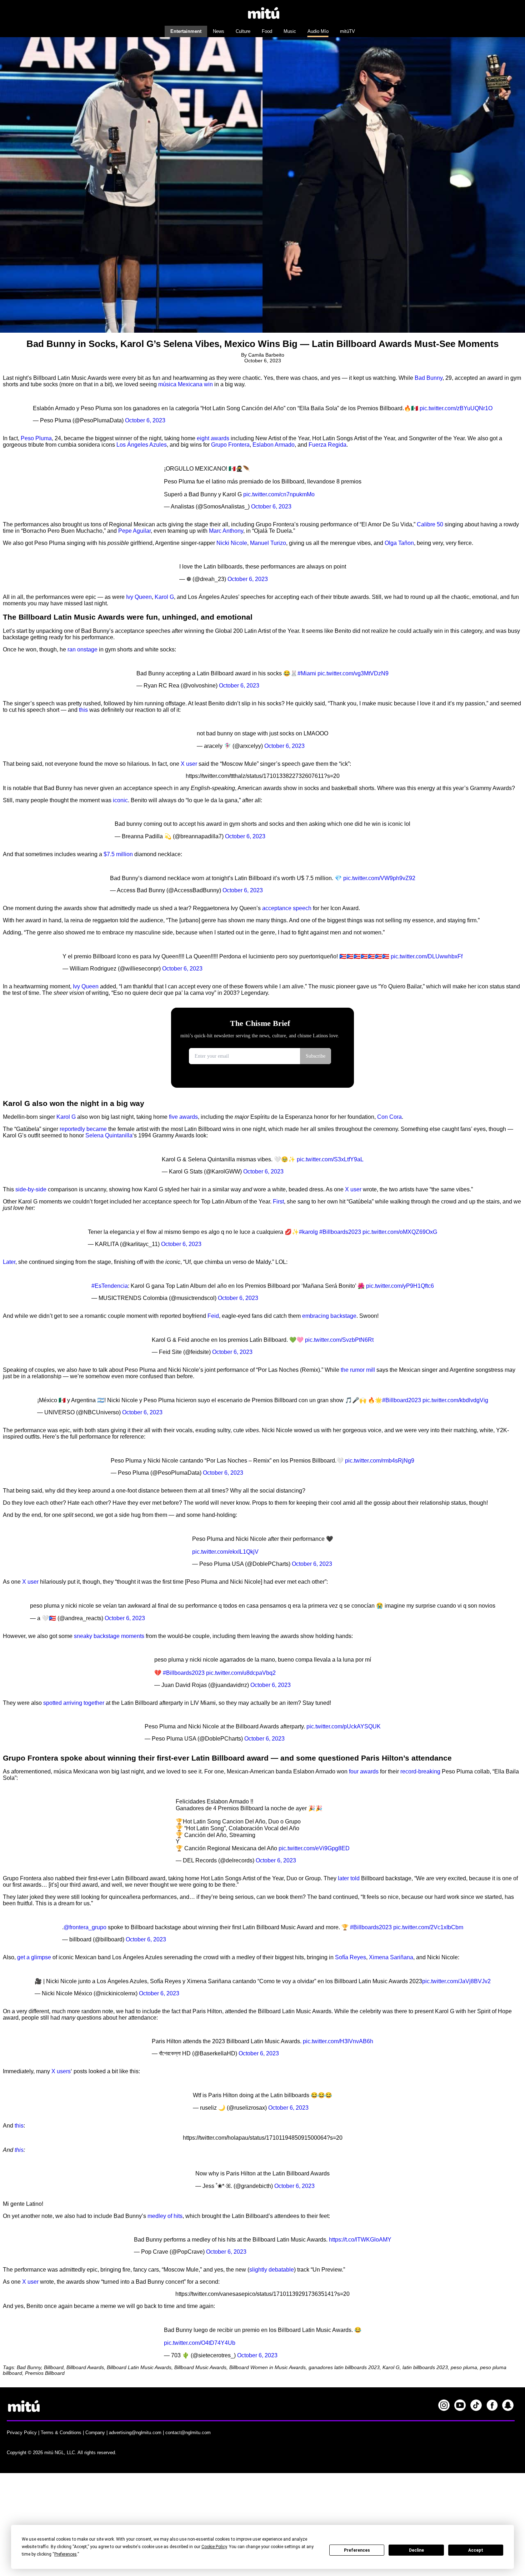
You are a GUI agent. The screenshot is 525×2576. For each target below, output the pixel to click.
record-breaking (420, 1771)
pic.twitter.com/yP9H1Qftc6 (400, 1286)
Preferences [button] (66, 2554)
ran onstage (82, 649)
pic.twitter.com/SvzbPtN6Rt (339, 1340)
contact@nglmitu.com (188, 2433)
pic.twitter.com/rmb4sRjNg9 (380, 1461)
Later (9, 1262)
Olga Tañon (399, 543)
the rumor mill (358, 1370)
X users (61, 2071)
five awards (183, 1117)
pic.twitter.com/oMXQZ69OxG (400, 1232)
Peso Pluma (36, 438)
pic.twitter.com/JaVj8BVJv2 (456, 1981)
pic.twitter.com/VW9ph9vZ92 (379, 878)
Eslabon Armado (274, 445)
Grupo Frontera (230, 445)
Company (95, 2433)
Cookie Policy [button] (214, 2547)
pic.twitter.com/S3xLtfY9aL (330, 1159)
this (83, 710)
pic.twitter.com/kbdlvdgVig (455, 1400)
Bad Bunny (429, 378)
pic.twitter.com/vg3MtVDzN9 (353, 673)
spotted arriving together (74, 1703)
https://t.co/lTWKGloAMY (360, 2240)
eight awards (213, 438)
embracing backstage (329, 1316)
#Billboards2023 (340, 1232)
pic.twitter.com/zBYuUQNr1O (456, 408)
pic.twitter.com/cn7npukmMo (279, 494)
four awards (364, 1771)
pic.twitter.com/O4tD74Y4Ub (200, 2343)
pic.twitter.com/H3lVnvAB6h (338, 2041)
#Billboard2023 (402, 1400)
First (278, 1202)
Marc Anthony (226, 531)
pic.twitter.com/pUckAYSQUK (344, 1726)
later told (349, 1878)
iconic (120, 800)
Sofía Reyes (351, 1957)
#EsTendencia (110, 1286)
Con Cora (389, 1117)
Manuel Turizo (268, 543)
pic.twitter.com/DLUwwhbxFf (427, 956)
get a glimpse (34, 1957)
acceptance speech (287, 908)
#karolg (308, 1232)
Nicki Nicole (232, 543)
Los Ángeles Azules (142, 445)
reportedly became (83, 1129)
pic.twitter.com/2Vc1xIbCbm (428, 1927)
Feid (213, 1316)
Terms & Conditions (61, 2433)
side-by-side (31, 1189)
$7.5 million (118, 854)
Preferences (357, 2550)
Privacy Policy (22, 2433)
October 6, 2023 (145, 420)
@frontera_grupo (85, 1927)
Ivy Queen (139, 597)
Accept (476, 2550)
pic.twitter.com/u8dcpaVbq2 (241, 1673)
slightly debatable (272, 2270)
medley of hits (165, 2216)
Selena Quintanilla (109, 1135)
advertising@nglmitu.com (135, 2433)
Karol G (164, 597)
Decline (416, 2550)
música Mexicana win (186, 384)
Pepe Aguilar (134, 531)
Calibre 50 (430, 524)
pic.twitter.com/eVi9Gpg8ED (314, 1848)
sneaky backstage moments (109, 1636)
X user (189, 764)
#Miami (307, 673)
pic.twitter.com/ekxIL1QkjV (225, 1552)
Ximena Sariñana (391, 1957)
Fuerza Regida (327, 445)
